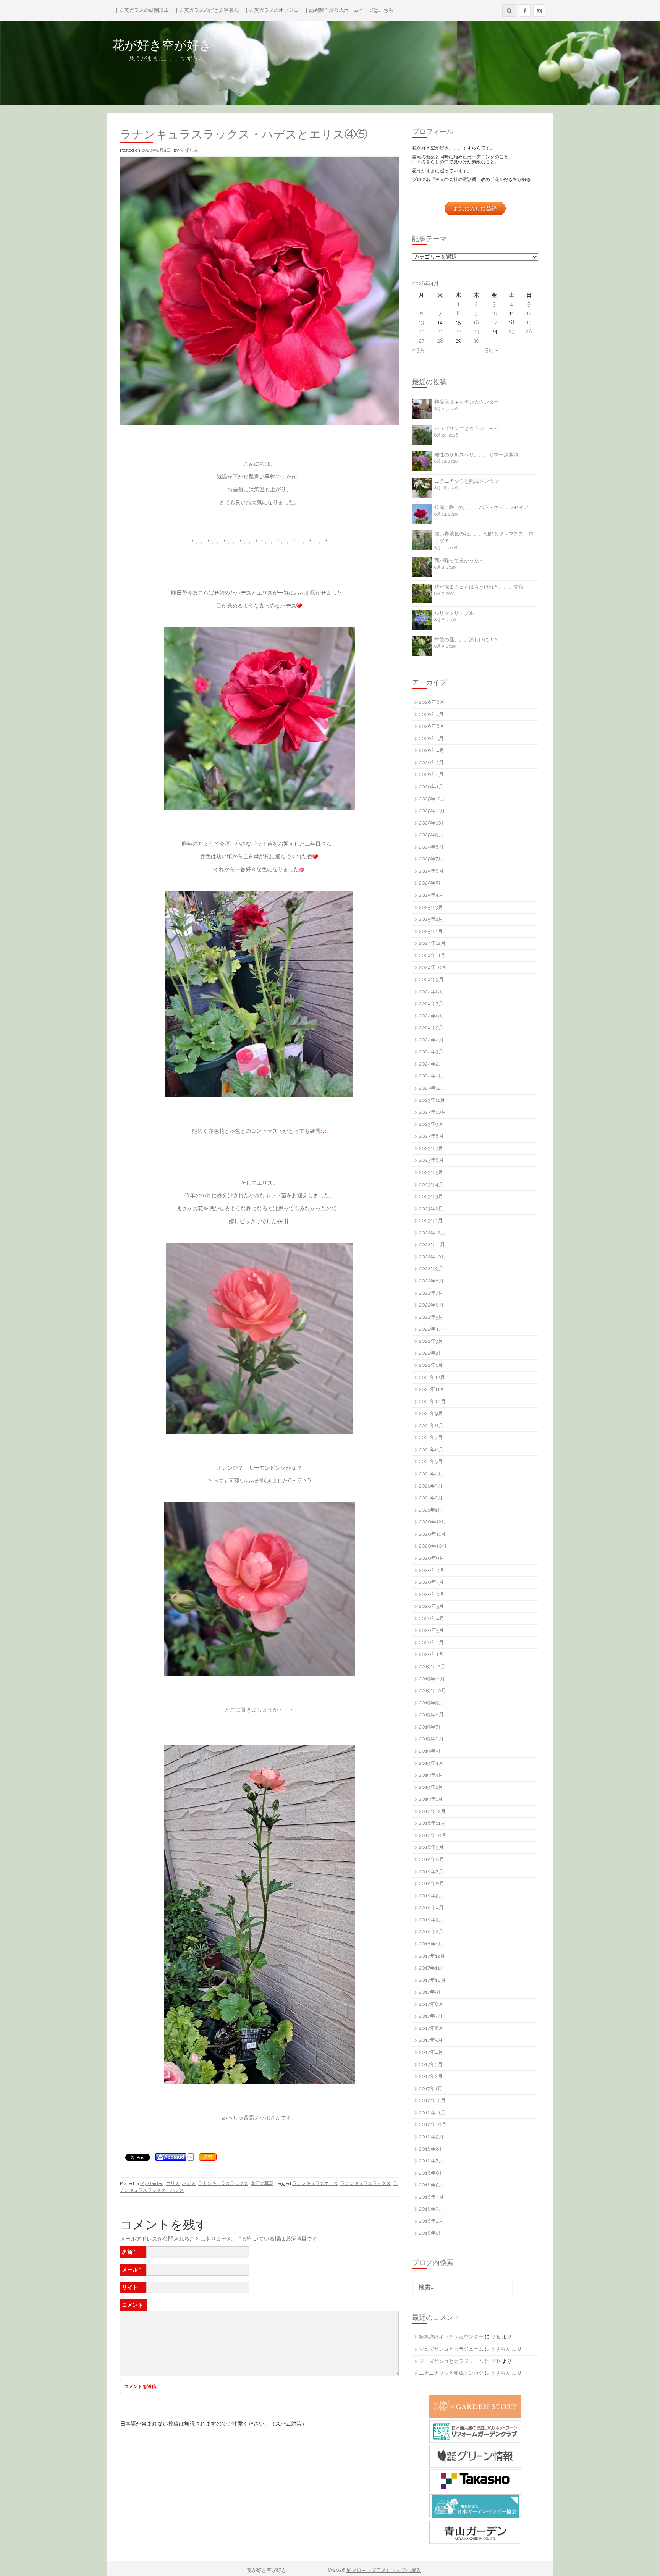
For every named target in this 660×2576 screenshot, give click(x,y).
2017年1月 (431, 2088)
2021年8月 (431, 1425)
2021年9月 (431, 1413)
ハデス (189, 2183)
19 (529, 322)
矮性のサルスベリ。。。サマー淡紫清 (476, 455)
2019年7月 (431, 1727)
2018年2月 (431, 1932)
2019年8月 (431, 1715)
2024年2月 (431, 1064)
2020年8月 (432, 1570)
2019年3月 (431, 1775)
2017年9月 (431, 1992)
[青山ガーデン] (475, 2532)
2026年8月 (432, 702)
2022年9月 (431, 1269)
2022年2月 (431, 1353)
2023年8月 (431, 1136)
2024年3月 (431, 1052)
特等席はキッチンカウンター (467, 402)
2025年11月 (432, 811)
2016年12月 (432, 2100)
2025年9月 (431, 835)
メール (131, 2270)
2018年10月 (433, 1835)
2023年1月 (431, 1220)
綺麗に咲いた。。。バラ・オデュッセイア (481, 507)
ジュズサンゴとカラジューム (467, 428)
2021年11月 (432, 1389)
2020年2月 (431, 1642)
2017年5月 (431, 2040)
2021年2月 (431, 1498)
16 (476, 322)
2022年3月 (431, 1341)
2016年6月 (432, 2173)
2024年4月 (431, 1040)
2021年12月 (432, 1377)
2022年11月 (432, 1244)
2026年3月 (431, 762)
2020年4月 (432, 1618)
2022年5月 (431, 1317)
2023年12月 (432, 1088)
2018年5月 (431, 1896)
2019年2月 (431, 1787)
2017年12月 (432, 1956)
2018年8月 (432, 1859)
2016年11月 (432, 2113)
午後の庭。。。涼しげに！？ (467, 640)
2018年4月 (431, 1907)
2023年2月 (431, 1209)
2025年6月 (431, 871)
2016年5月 (431, 2185)
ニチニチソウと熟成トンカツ (467, 481)
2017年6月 (431, 2028)
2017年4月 (431, 2052)
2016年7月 (431, 2161)
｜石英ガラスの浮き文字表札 (206, 10)
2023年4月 (431, 1185)
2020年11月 (432, 1534)
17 (494, 322)
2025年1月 (431, 931)
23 (476, 332)
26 (529, 332)
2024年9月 (431, 979)
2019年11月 (432, 1679)
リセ (496, 2337)
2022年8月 (431, 1281)
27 (421, 341)
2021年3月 (431, 1486)
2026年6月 (432, 726)
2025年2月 (431, 919)
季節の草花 (262, 2183)
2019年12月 (432, 1666)
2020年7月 (431, 1582)
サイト (130, 2287)
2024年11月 (432, 955)
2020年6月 (432, 1594)
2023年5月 (431, 1172)
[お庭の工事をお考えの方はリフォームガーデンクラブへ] (475, 2431)
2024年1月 (431, 1076)
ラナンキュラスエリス (315, 2183)
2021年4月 (431, 1474)
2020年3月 (431, 1630)
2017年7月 (431, 2016)
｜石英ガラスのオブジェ (271, 10)
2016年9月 (431, 2137)
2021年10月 (432, 1401)
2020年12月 (433, 1522)
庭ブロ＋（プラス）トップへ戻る (384, 2570)
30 (476, 341)
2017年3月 (431, 2064)
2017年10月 (432, 1980)
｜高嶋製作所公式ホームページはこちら (349, 10)
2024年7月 (431, 1003)
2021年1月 (431, 1510)
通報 (208, 2157)
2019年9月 (431, 1703)
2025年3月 (431, 907)
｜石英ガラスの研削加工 (142, 10)
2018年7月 (431, 1872)
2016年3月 (431, 2209)
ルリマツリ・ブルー (457, 613)
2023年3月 (431, 1196)
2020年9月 (432, 1558)
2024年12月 (432, 943)
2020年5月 (431, 1606)
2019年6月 (431, 1739)
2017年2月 (431, 2076)
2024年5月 (431, 1028)
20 (421, 332)
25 (511, 332)
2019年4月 (431, 1763)
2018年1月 (431, 1944)
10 (494, 313)
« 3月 (419, 350)
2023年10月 (433, 1112)
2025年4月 (431, 895)
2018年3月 (431, 1920)
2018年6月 (432, 1883)
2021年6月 (431, 1450)
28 (440, 341)
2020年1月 (431, 1654)
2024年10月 (433, 967)
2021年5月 (431, 1461)
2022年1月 (431, 1365)
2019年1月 (431, 1799)
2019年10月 (433, 1691)
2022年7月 (431, 1293)
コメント (133, 2305)
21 (440, 332)
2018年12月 (432, 1811)
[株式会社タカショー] (475, 2481)
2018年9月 (431, 1847)
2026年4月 (432, 750)
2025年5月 (431, 883)
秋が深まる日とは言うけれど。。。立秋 (479, 587)
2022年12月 (432, 1233)
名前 (129, 2252)
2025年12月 (432, 799)
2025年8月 (431, 847)
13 (421, 322)
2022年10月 (433, 1257)
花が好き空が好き (211, 45)
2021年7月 (431, 1437)
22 (458, 332)
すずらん (189, 150)
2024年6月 (432, 1016)
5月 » (492, 350)
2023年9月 (431, 1124)
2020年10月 (433, 1546)
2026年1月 (431, 787)
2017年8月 (431, 2004)
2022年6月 (431, 1305)
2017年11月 (432, 1968)
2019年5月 (431, 1751)
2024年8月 (432, 992)
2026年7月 (431, 714)
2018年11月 (432, 1823)
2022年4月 (431, 1329)
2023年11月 (432, 1100)
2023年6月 (431, 1160)
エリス (173, 2183)
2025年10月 (433, 823)
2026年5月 (431, 738)
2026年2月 (431, 774)
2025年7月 (431, 859)
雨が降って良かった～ (459, 560)
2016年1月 (431, 2233)
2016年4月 (431, 2197)
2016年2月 (431, 2221)
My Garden (152, 2183)
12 (529, 313)
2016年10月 (433, 2124)
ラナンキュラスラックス (223, 2183)
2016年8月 (432, 2149)
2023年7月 (431, 1148)
